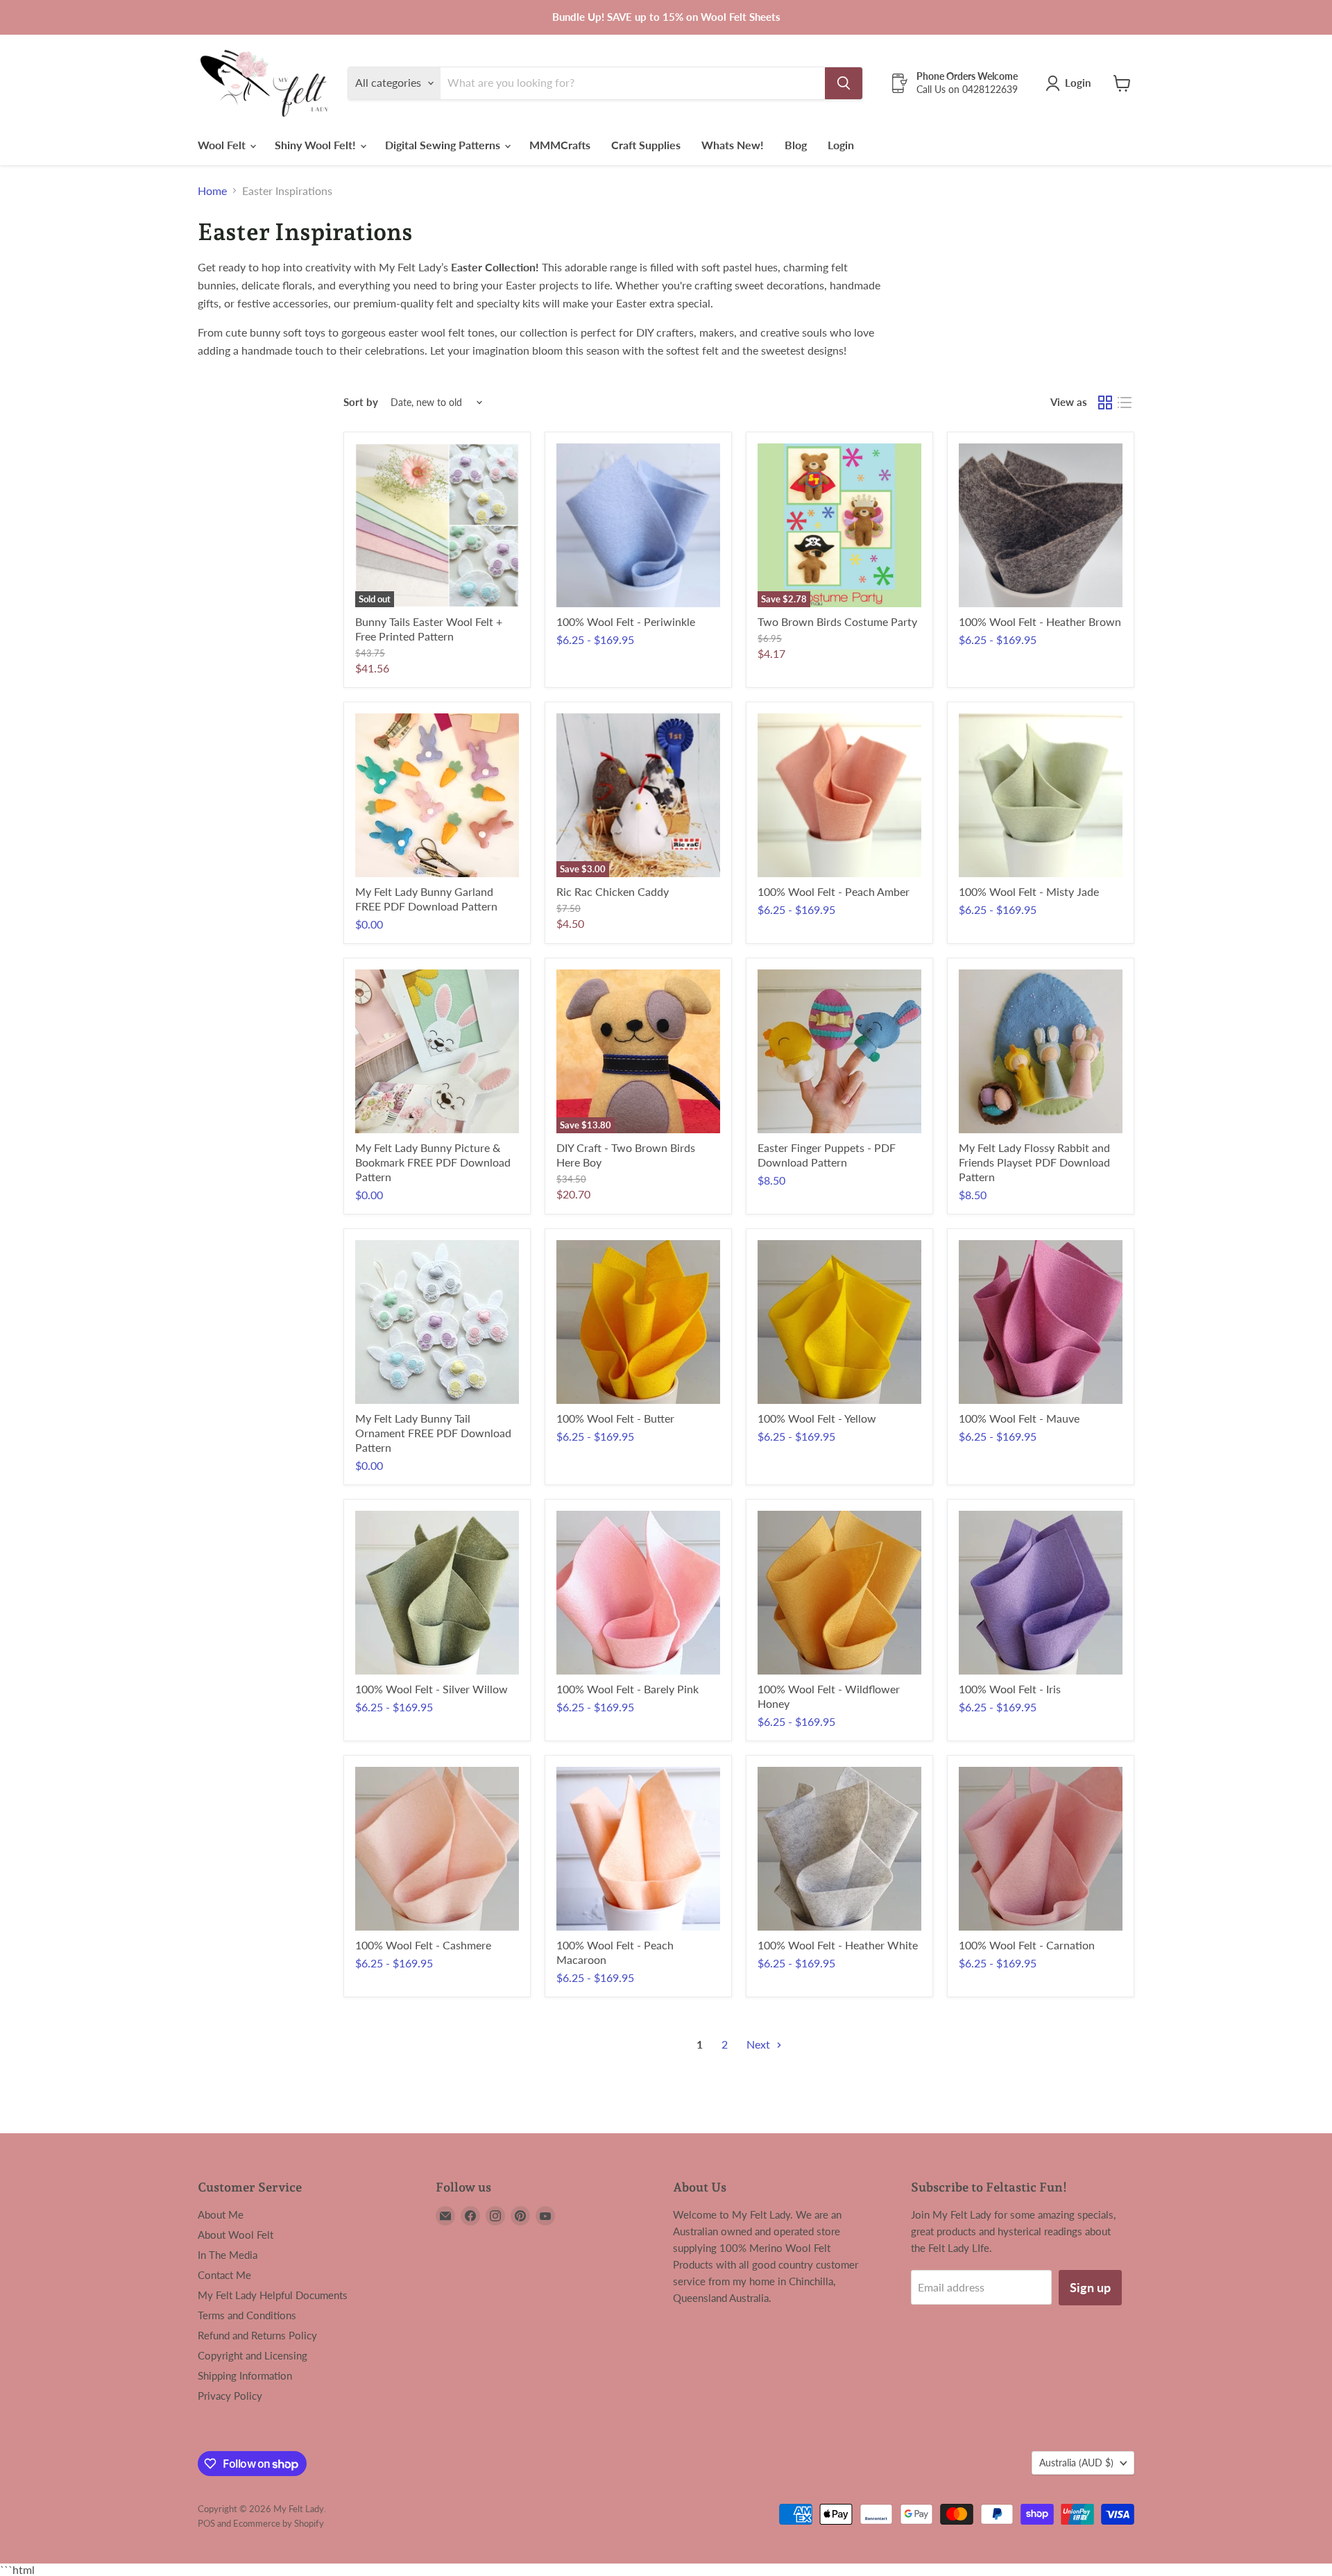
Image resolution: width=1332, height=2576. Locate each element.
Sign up (1090, 2287)
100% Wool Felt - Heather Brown (1040, 621)
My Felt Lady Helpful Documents (273, 2295)
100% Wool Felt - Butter (615, 1418)
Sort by (361, 402)
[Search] (844, 83)
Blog (796, 145)
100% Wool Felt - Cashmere (423, 1945)
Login (841, 145)
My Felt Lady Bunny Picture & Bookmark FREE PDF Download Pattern (433, 1162)
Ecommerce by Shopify (279, 2523)
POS (206, 2523)
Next (760, 2044)
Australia (1076, 2463)
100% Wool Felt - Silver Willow (432, 1689)
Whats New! (733, 145)
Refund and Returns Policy (257, 2335)
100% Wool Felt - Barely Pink (627, 1689)
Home (212, 191)
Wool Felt (223, 145)
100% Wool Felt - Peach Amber (834, 891)
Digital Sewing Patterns (444, 145)
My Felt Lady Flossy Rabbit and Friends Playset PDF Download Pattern (1034, 1162)
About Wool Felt (236, 2235)
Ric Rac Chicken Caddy (613, 891)
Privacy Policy (230, 2396)
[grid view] (1105, 402)
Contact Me (224, 2275)
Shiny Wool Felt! (317, 145)
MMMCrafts (560, 145)
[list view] (1125, 402)
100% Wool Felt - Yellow (817, 1418)
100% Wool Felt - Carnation (1027, 1945)
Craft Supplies (646, 145)
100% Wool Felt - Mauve (1019, 1418)
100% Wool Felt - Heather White (838, 1945)
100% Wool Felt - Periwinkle (626, 621)
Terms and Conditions (247, 2315)
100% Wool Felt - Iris (1010, 1689)
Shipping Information (245, 2375)
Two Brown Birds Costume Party (837, 621)
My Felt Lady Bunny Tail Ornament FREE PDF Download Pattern (433, 1433)
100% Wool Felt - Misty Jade (1029, 891)
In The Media (228, 2255)
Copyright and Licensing (253, 2355)
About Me (221, 2214)
